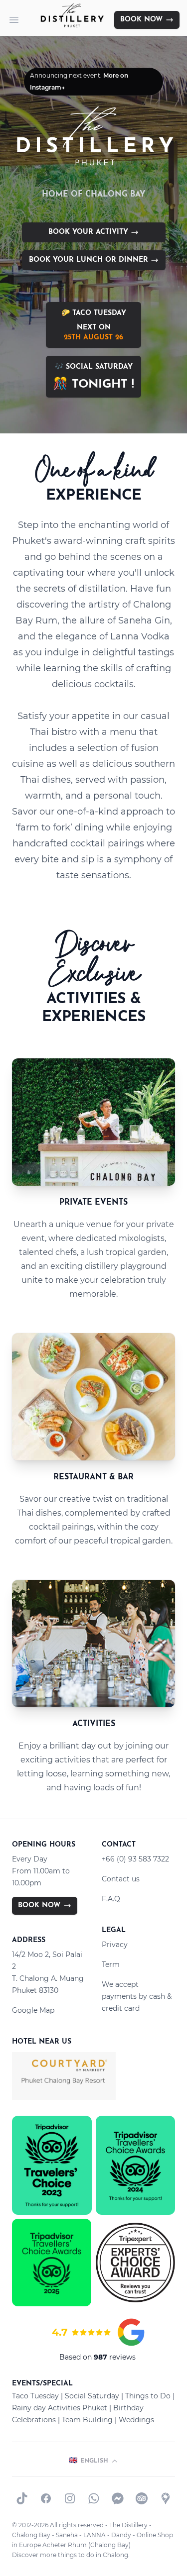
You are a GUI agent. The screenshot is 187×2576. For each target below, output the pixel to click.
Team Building (87, 2420)
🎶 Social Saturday (93, 377)
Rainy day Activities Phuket (60, 2408)
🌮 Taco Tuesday (94, 325)
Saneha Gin (144, 620)
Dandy (121, 2535)
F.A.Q (111, 1899)
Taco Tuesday (35, 2396)
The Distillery (128, 2525)
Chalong (115, 2555)
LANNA (94, 2535)
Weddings (136, 2420)
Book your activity (90, 232)
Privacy (115, 1945)
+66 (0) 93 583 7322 (135, 1859)
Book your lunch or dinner (90, 260)
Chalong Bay (31, 2535)
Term (111, 1964)
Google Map (33, 2010)
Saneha (67, 2535)
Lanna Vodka (140, 636)
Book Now (141, 20)
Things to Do (148, 2396)
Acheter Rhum (65, 2545)
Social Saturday (92, 2396)
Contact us (121, 1879)
